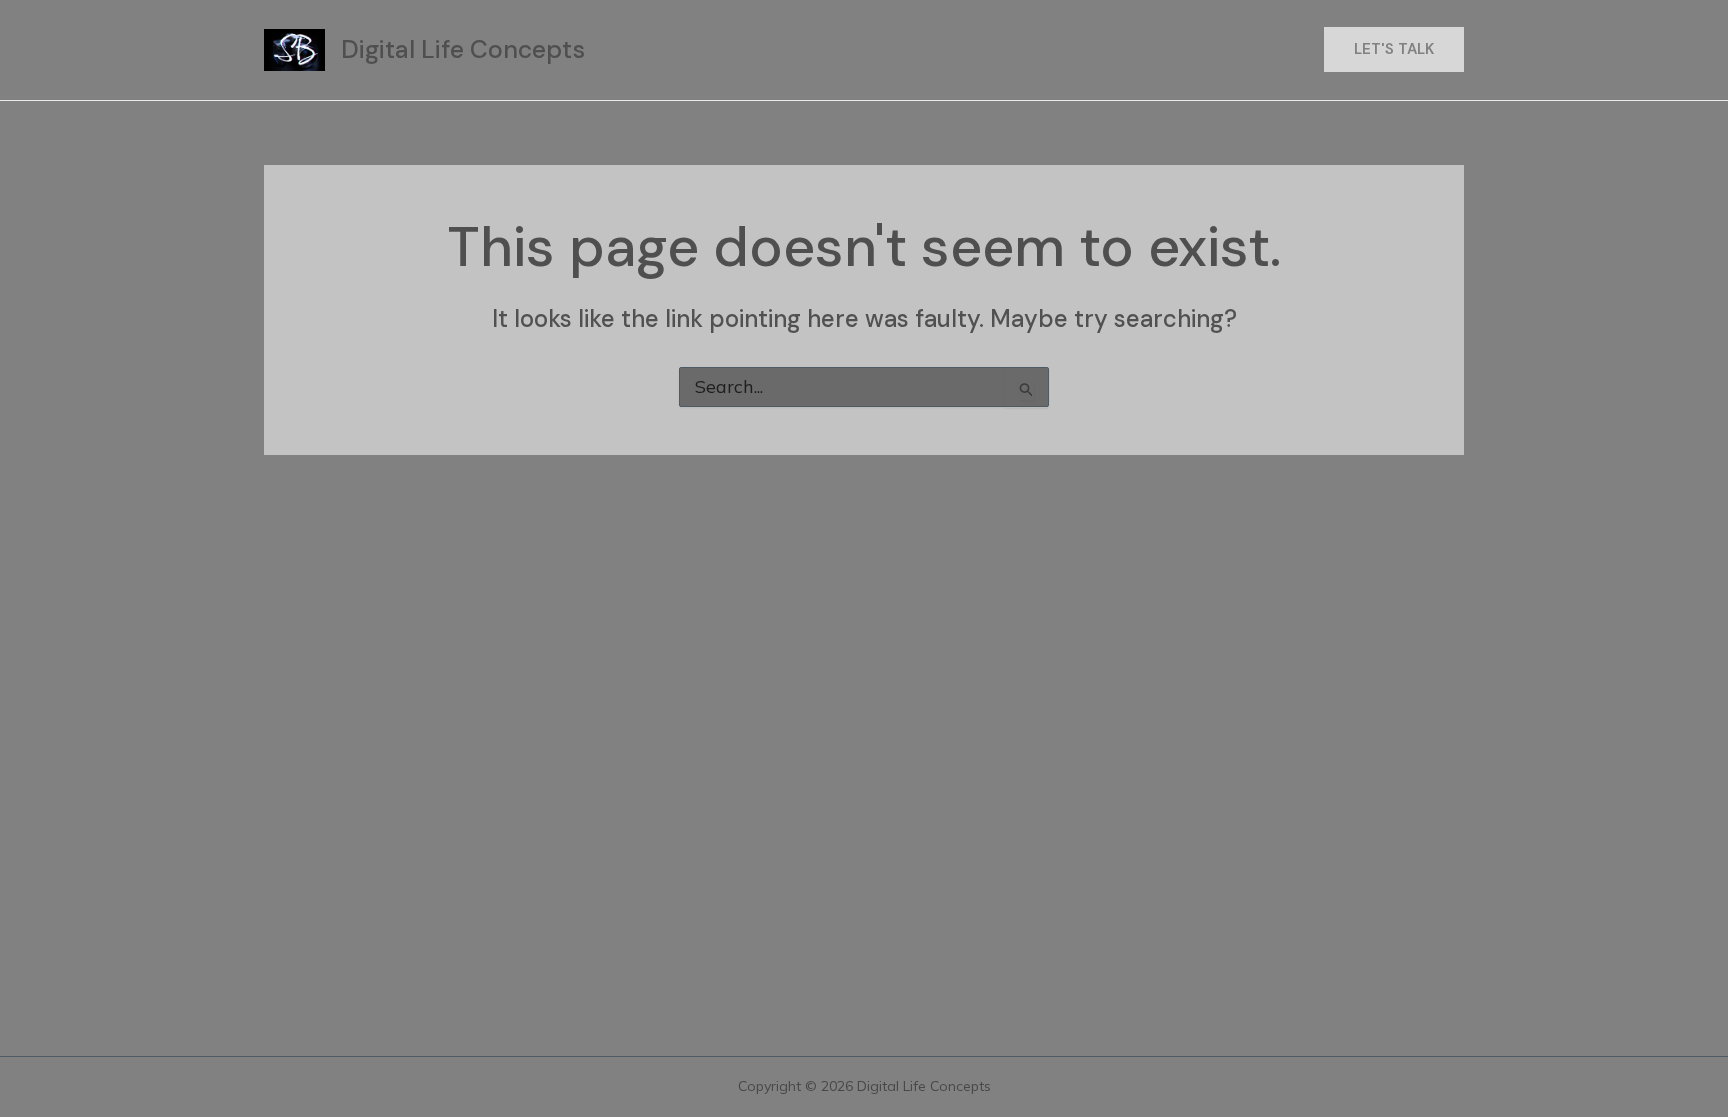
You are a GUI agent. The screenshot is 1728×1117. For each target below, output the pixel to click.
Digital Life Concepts (463, 49)
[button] (1394, 49)
